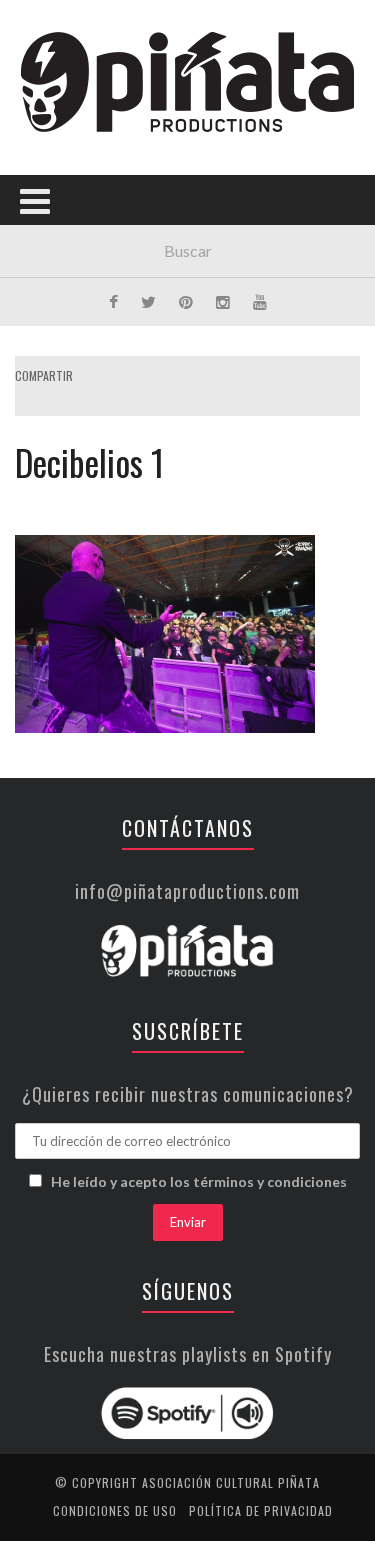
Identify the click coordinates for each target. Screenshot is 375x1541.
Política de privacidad (261, 1510)
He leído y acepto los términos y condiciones (199, 1181)
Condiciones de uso (115, 1510)
